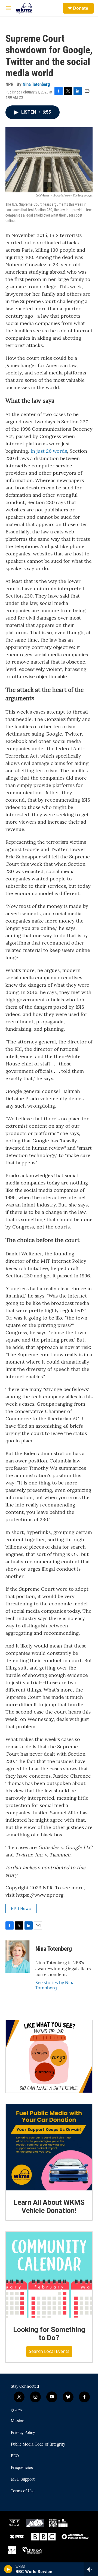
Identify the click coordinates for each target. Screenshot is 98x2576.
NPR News (21, 1909)
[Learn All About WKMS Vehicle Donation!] (49, 2147)
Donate (81, 8)
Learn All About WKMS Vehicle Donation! (49, 2206)
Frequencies (22, 2468)
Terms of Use (23, 2491)
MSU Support (23, 2480)
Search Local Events (49, 2351)
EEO (15, 2456)
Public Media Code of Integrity (38, 2444)
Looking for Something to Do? (49, 2334)
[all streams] (91, 2569)
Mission (18, 2421)
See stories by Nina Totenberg (55, 1985)
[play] (8, 2569)
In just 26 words (49, 451)
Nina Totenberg (36, 84)
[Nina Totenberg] (18, 1957)
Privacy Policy (23, 2433)
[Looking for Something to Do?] (49, 2275)
